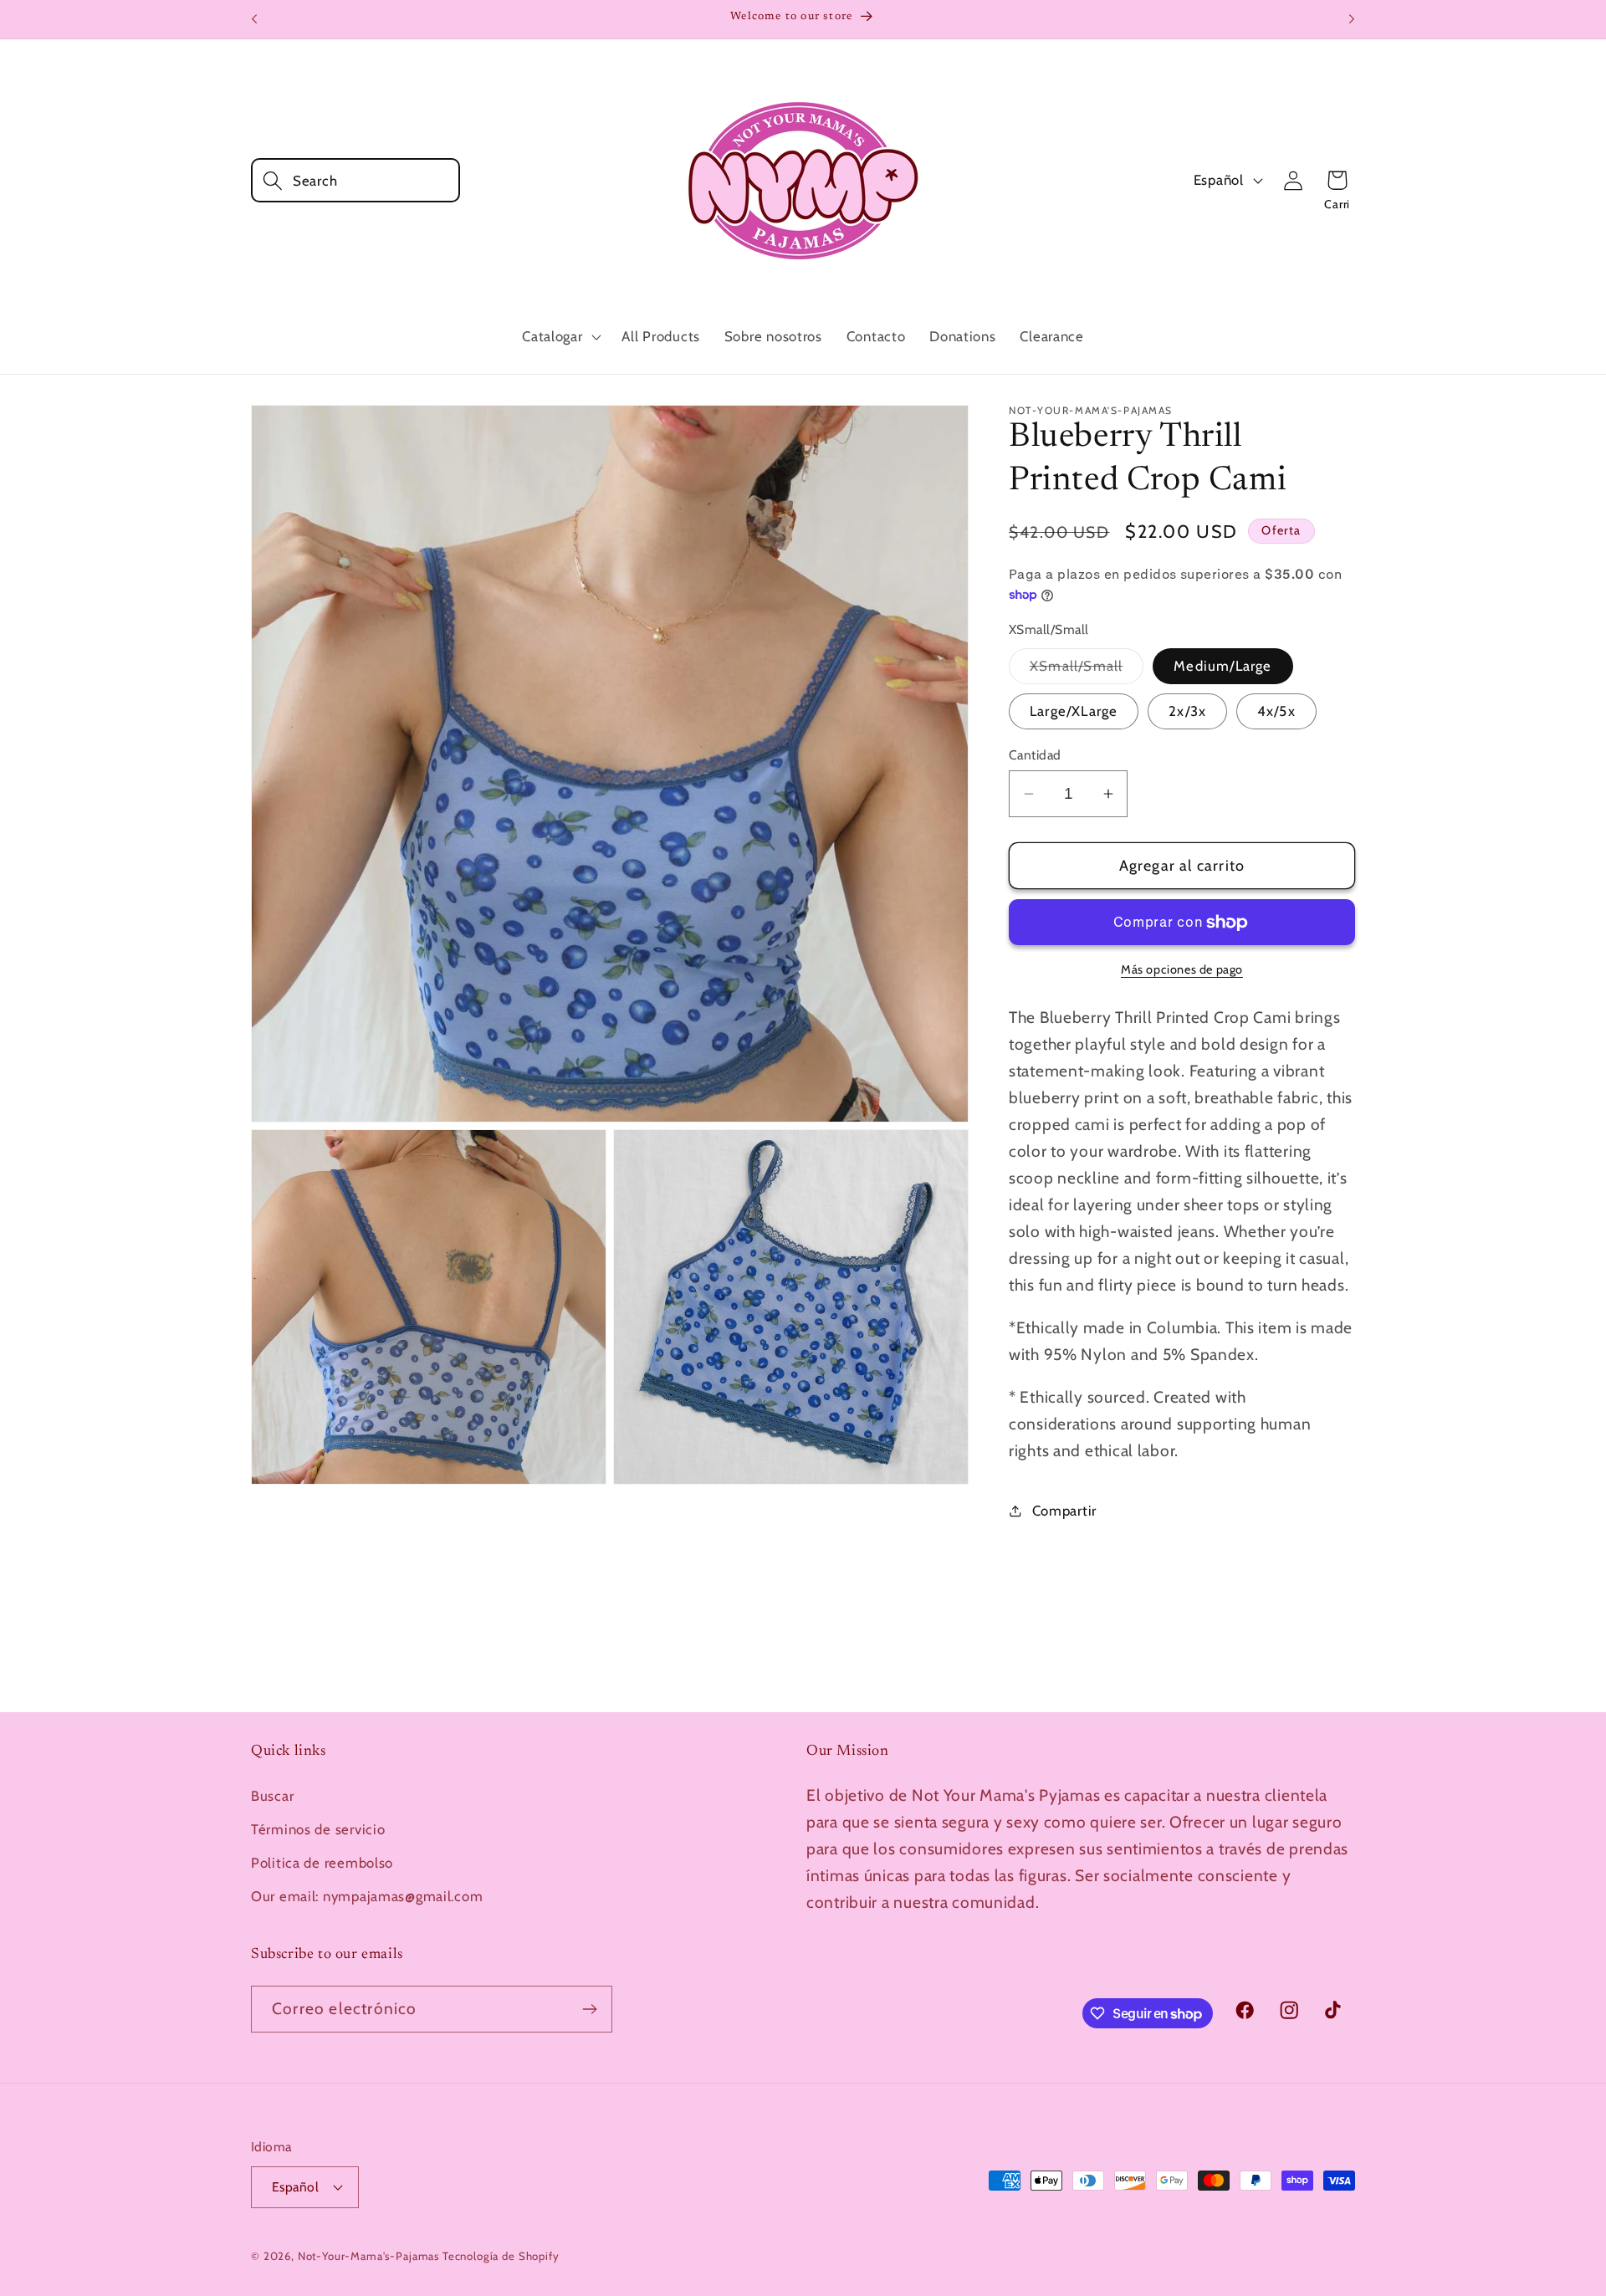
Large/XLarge (1074, 711)
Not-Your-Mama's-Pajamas (368, 2256)
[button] (355, 180)
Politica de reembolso (322, 1863)
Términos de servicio (318, 1829)
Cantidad (1035, 755)
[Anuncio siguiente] (1352, 19)
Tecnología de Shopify (501, 2256)
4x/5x (1276, 711)
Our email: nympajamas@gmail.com (367, 1896)
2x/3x (1187, 711)
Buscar (272, 1796)
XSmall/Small (1087, 670)
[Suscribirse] (589, 2009)
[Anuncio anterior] (254, 19)
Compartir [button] (1064, 1511)
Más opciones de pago (1182, 969)
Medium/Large (1222, 666)
